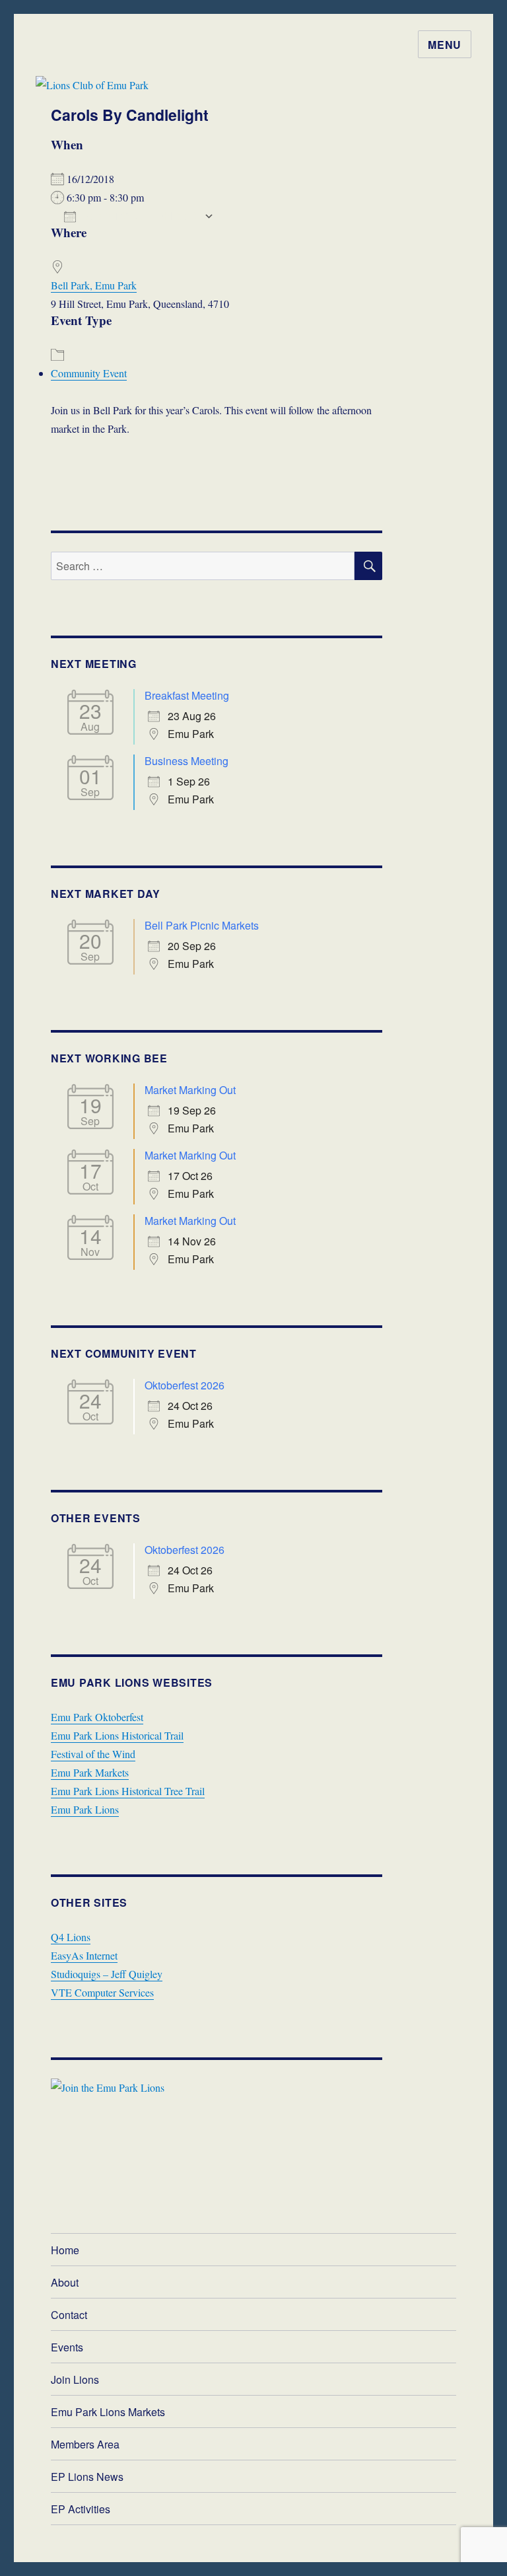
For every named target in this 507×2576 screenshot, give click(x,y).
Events (67, 2347)
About (65, 2282)
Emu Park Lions (85, 1809)
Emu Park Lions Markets (108, 2412)
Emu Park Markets (90, 1772)
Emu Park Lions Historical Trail (117, 1735)
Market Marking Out (190, 1090)
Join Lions (75, 2379)
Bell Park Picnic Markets (202, 925)
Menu (445, 45)
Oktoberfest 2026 (185, 1385)
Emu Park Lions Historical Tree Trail (128, 1791)
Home (65, 2250)
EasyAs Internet (84, 1955)
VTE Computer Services (102, 1992)
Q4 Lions (71, 1937)
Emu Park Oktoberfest (97, 1717)
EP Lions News (87, 2477)
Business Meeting (186, 761)
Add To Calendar (140, 216)
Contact (69, 2315)
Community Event (89, 373)
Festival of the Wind (93, 1754)
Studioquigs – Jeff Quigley (107, 1974)
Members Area (85, 2444)
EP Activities (81, 2509)
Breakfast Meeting (187, 695)
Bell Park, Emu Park (94, 285)
